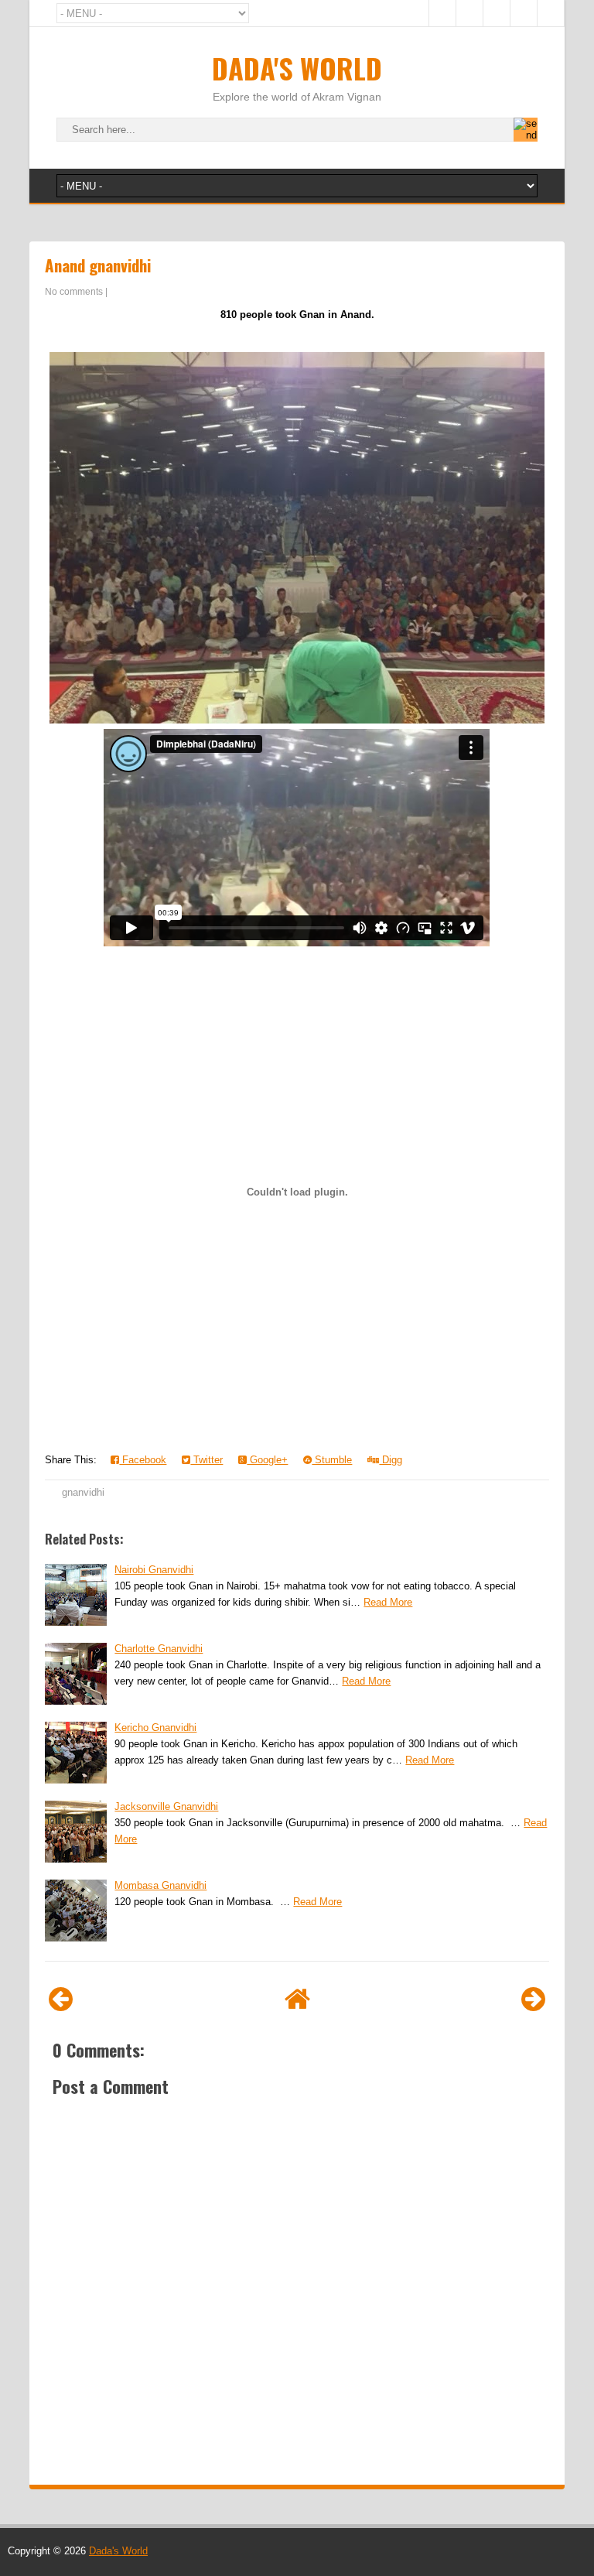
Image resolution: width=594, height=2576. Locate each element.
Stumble (332, 1460)
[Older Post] (533, 1999)
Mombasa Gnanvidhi (160, 1885)
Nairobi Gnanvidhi (154, 1570)
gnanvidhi (83, 1492)
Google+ (267, 1460)
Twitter (207, 1460)
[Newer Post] (61, 1999)
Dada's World (297, 68)
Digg (391, 1460)
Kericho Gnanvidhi (155, 1728)
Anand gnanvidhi (98, 265)
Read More (388, 1602)
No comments (74, 292)
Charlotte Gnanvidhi (159, 1649)
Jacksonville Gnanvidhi (166, 1806)
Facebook (143, 1460)
